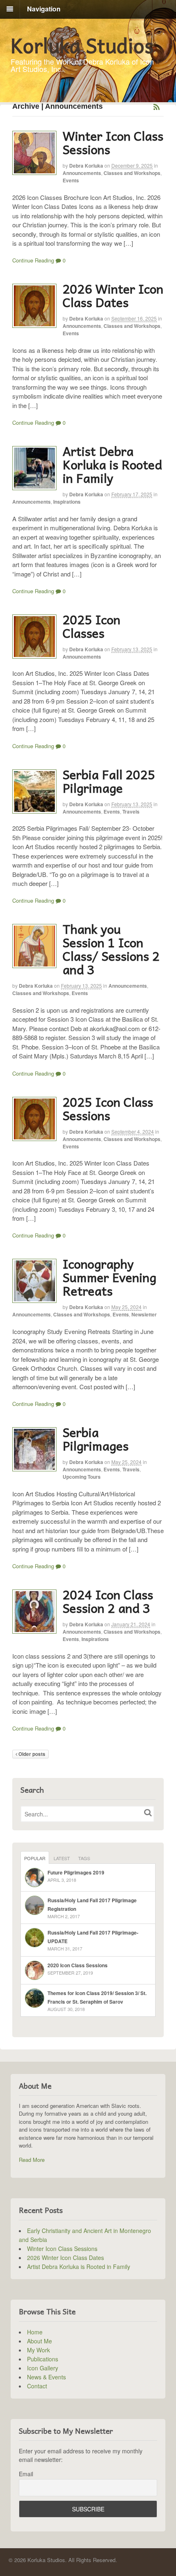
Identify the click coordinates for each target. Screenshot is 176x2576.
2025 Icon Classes (91, 626)
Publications (43, 2359)
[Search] (148, 1813)
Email (26, 2474)
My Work (38, 2350)
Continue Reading (33, 260)
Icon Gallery (43, 2368)
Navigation (44, 9)
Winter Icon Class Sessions (113, 142)
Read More (32, 2160)
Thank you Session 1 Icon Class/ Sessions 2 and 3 (111, 949)
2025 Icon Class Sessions (108, 1108)
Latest (62, 1858)
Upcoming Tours (82, 1477)
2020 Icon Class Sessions (78, 1965)
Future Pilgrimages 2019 (76, 1872)
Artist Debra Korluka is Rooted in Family (112, 464)
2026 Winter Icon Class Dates (113, 295)
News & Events (46, 2377)
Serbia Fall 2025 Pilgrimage (109, 781)
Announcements (82, 173)
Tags (84, 1858)
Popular (35, 1858)
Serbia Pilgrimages (96, 1439)
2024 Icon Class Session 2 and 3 (108, 1601)
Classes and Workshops (132, 173)
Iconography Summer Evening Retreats (109, 1277)
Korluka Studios (82, 45)
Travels (131, 812)
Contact (37, 2386)
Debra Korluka (86, 166)
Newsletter (144, 1314)
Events (71, 180)
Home (35, 2332)
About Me (39, 2341)
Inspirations (67, 502)
